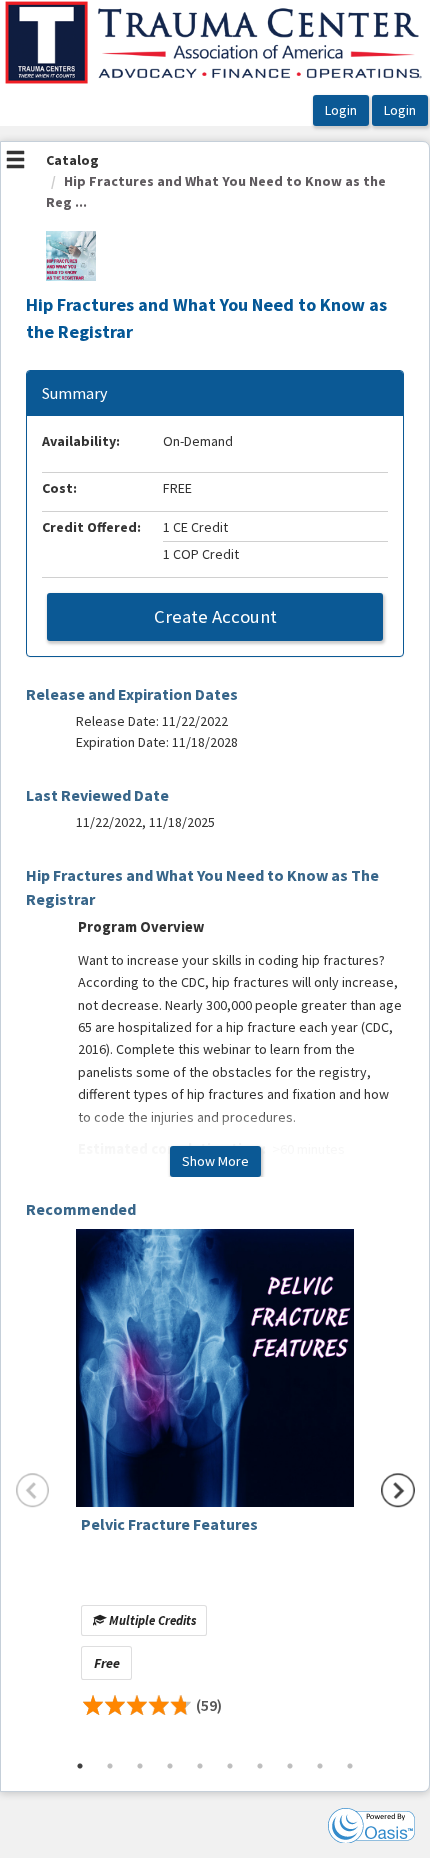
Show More (215, 1161)
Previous (33, 1490)
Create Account (215, 616)
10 (350, 1766)
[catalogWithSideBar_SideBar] (15, 162)
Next (398, 1490)
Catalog (72, 160)
